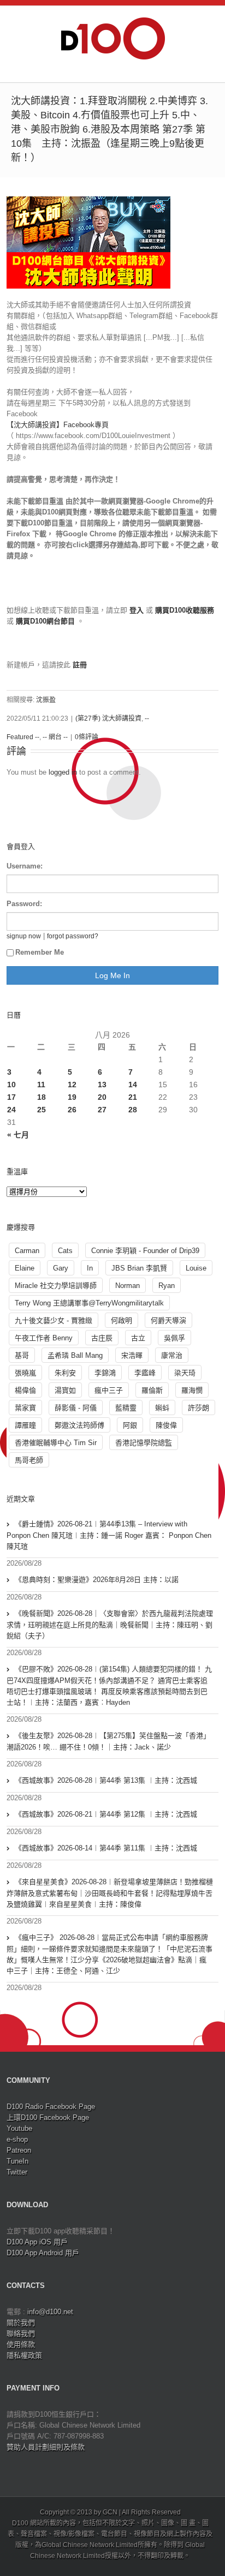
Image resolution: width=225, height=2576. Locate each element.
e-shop (17, 2139)
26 (72, 1110)
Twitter (17, 2172)
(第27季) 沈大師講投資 (108, 718)
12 (72, 1085)
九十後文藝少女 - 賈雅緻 (54, 1320)
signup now (24, 936)
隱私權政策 (24, 2355)
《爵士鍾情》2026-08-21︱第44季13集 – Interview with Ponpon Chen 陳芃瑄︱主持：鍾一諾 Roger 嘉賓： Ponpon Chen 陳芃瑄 (109, 1535)
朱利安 (65, 1373)
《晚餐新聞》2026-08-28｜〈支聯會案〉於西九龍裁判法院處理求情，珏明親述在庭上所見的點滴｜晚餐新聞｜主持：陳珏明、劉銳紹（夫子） (110, 1625)
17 (11, 1097)
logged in (63, 772)
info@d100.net (50, 2312)
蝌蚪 (162, 1408)
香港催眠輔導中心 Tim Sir (56, 1443)
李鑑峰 (145, 1373)
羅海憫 (192, 1390)
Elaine (25, 1268)
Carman (27, 1251)
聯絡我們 (21, 2334)
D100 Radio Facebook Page (51, 2107)
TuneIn (17, 2161)
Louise (196, 1268)
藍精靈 (126, 1408)
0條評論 (87, 737)
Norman (128, 1286)
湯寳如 (65, 1390)
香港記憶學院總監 (144, 1443)
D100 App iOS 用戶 (37, 2242)
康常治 (172, 1355)
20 (102, 1097)
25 (42, 1110)
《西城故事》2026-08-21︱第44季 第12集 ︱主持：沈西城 (106, 1814)
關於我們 (21, 2323)
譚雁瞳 (25, 1425)
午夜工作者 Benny (44, 1338)
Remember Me (40, 952)
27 (102, 1110)
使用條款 (21, 2344)
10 (11, 1085)
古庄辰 (102, 1338)
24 (11, 1110)
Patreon (19, 2150)
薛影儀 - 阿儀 (76, 1408)
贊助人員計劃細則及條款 (46, 2447)
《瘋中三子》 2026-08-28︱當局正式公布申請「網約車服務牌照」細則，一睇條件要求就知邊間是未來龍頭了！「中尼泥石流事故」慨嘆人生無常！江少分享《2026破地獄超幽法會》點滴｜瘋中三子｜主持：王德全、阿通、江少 (109, 1954)
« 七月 (18, 1135)
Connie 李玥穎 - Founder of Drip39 (145, 1251)
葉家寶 (25, 1408)
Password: (24, 904)
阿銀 (130, 1425)
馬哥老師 (29, 1460)
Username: (25, 866)
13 (102, 1085)
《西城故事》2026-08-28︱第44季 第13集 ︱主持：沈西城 (106, 1780)
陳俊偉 (166, 1425)
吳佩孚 (174, 1338)
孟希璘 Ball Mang (75, 1355)
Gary (61, 1268)
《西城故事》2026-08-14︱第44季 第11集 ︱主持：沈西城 (106, 1848)
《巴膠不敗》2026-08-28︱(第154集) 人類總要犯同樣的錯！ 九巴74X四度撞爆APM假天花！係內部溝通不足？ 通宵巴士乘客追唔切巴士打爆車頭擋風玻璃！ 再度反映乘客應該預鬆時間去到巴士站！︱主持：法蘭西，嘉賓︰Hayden (109, 1686)
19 (72, 1097)
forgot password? (73, 936)
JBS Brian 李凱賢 (139, 1268)
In (90, 1268)
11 (41, 1085)
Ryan (167, 1286)
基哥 (22, 1355)
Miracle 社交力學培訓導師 (56, 1286)
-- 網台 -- (55, 737)
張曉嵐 (25, 1373)
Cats (65, 1251)
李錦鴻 (105, 1373)
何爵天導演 (168, 1320)
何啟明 (122, 1320)
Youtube (19, 2128)
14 (133, 1085)
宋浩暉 (132, 1355)
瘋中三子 (109, 1390)
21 (133, 1097)
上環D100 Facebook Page (48, 2117)
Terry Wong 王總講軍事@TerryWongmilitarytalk (89, 1303)
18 (42, 1097)
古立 (138, 1338)
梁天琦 (185, 1373)
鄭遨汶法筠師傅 (79, 1425)
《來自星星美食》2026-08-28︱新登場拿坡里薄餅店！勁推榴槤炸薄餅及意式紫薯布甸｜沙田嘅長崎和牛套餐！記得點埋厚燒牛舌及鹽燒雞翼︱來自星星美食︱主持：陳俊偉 (110, 1893)
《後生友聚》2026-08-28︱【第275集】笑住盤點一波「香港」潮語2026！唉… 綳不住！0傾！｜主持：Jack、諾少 (108, 1741)
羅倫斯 (152, 1390)
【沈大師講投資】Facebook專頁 (58, 425)
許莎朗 (199, 1408)
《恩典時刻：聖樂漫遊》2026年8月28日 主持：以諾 (97, 1580)
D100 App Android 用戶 (43, 2253)
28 (133, 1110)
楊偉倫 (25, 1390)
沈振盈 (46, 700)
